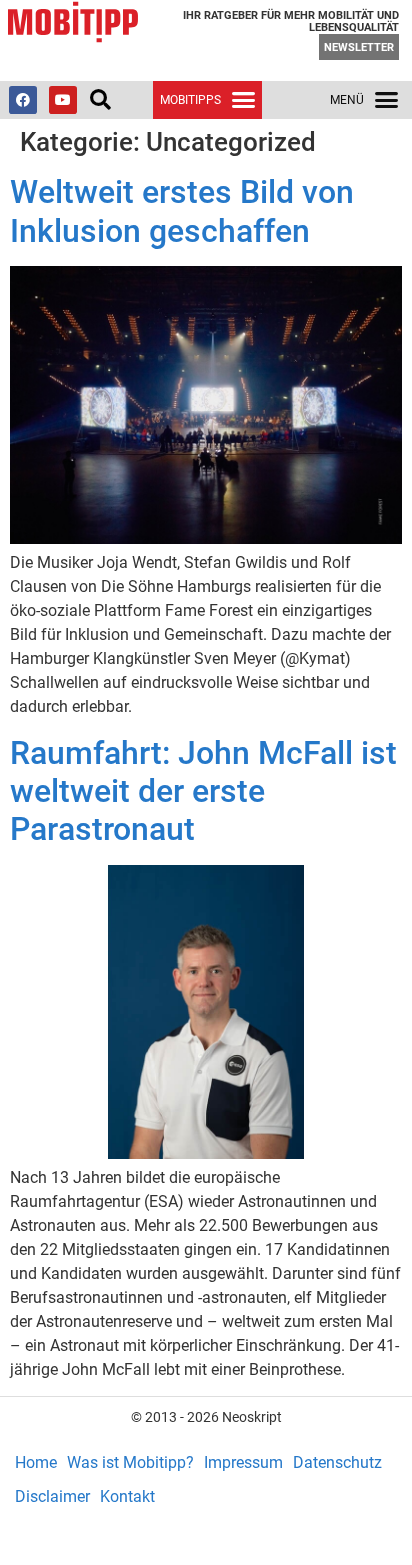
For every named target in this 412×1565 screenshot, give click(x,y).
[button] (100, 100)
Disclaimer (52, 1496)
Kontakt (127, 1496)
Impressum (243, 1462)
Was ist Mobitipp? (130, 1462)
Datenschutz (337, 1462)
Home (36, 1462)
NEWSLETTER (359, 47)
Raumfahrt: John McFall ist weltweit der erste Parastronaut (203, 791)
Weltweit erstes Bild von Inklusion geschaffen (182, 211)
